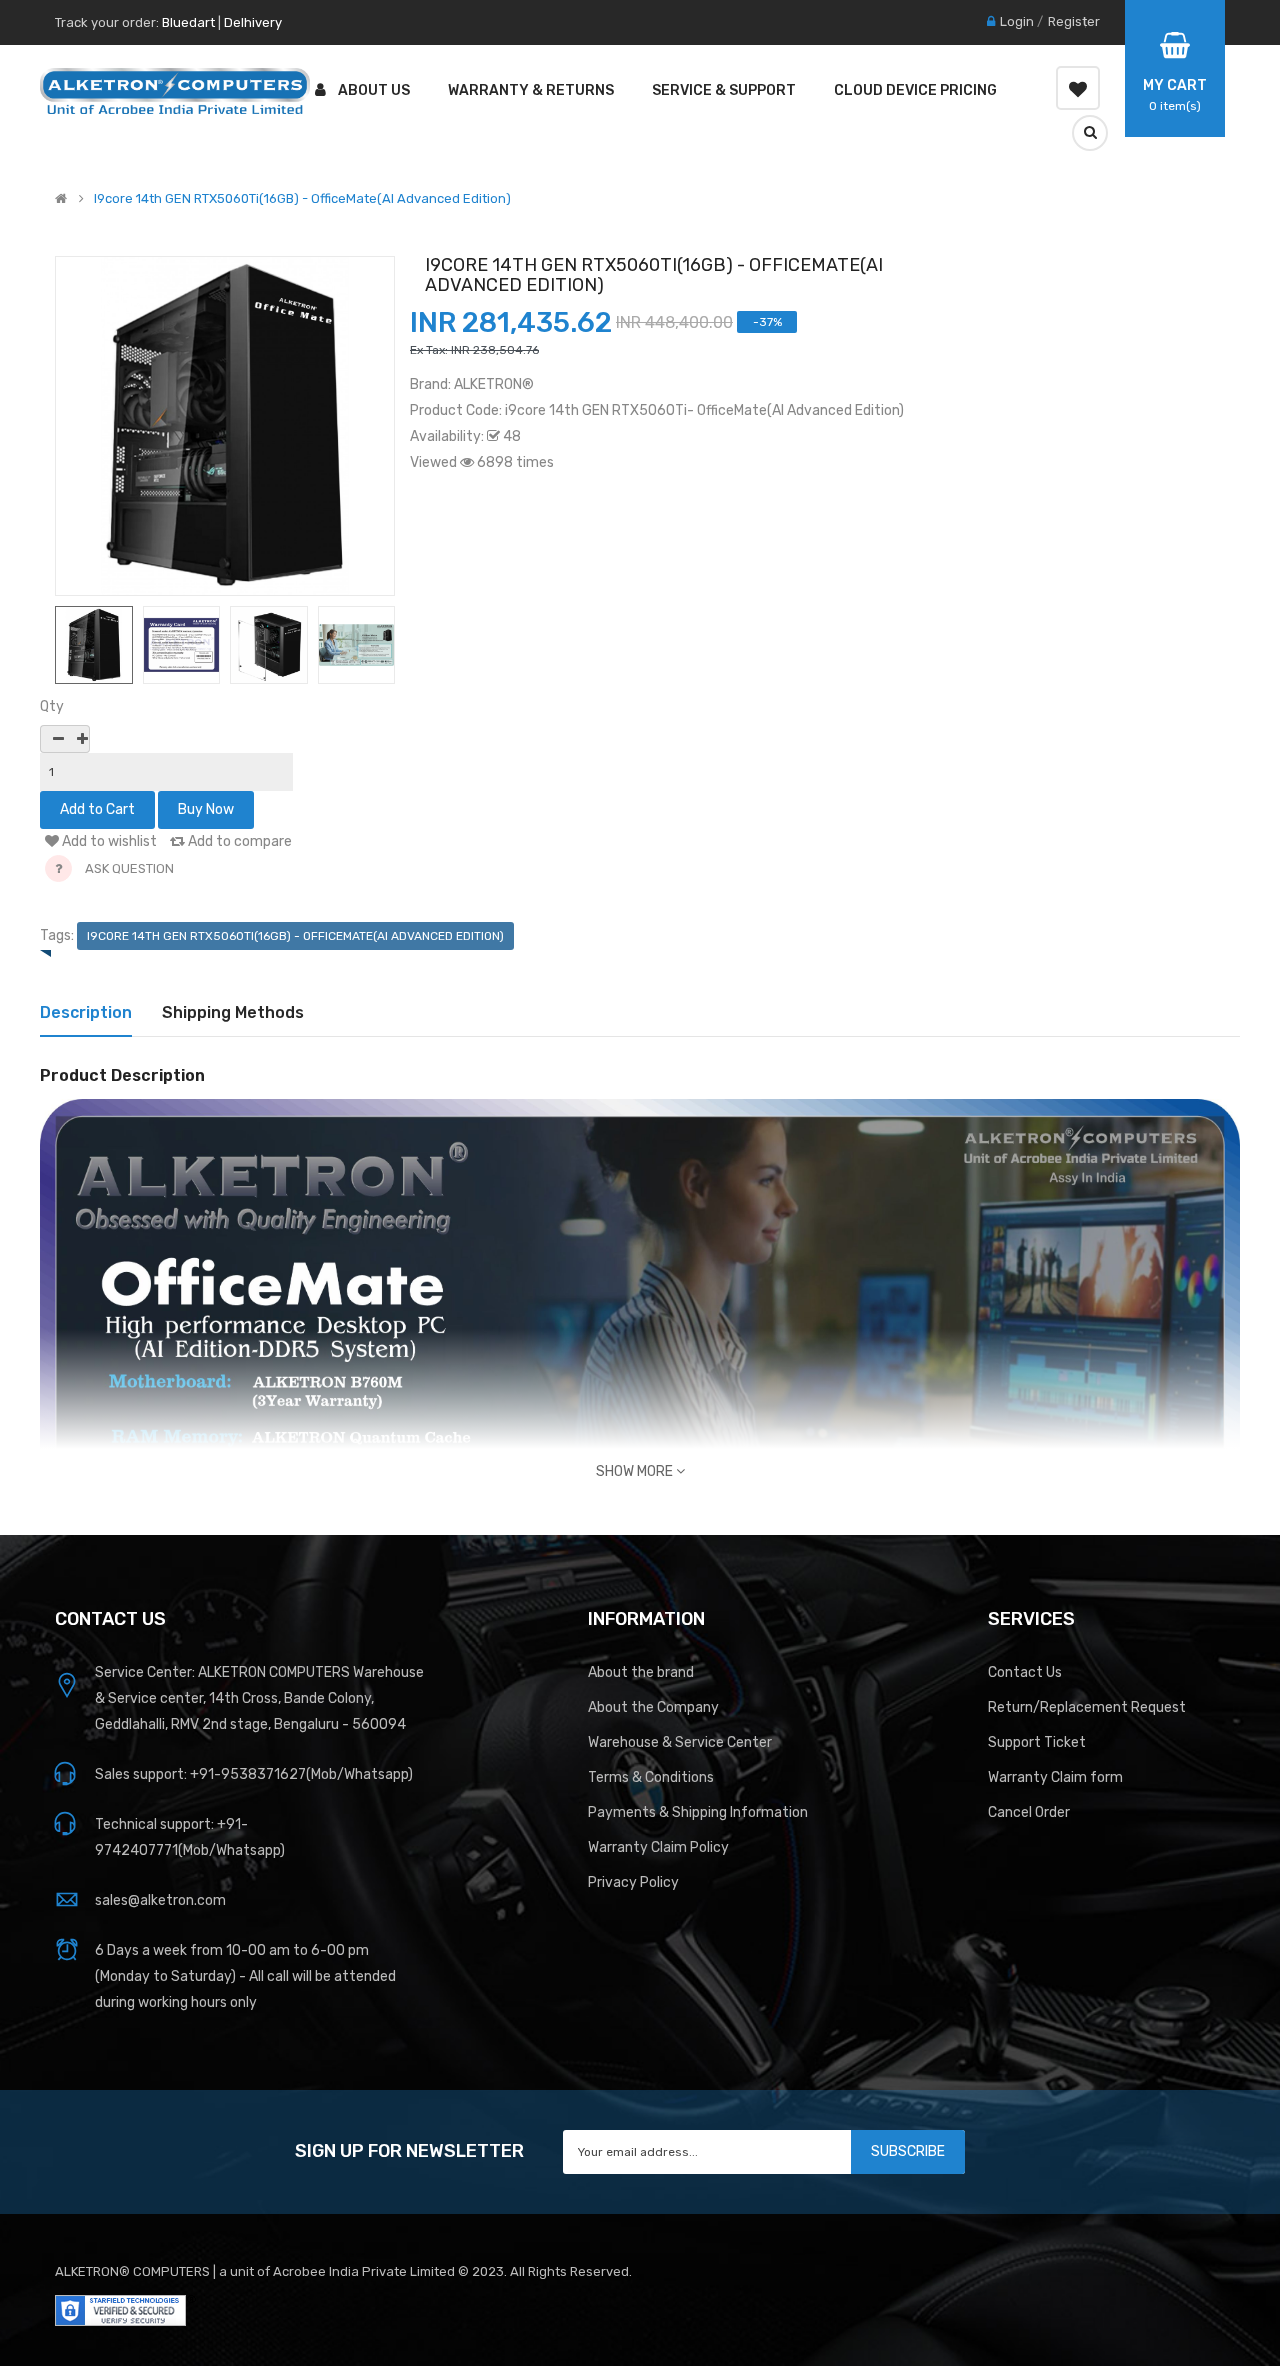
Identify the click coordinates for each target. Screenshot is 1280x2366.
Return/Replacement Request (1087, 1707)
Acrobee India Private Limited (365, 2271)
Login (1017, 21)
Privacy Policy (633, 1882)
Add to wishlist (108, 841)
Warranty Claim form (1055, 1777)
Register (1074, 21)
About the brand (641, 1672)
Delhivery (253, 22)
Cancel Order (1029, 1812)
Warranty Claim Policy (658, 1847)
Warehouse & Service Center (680, 1742)
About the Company (653, 1707)
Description (86, 1012)
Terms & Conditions (651, 1777)
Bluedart (188, 22)
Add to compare (238, 841)
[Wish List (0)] (1078, 88)
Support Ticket (1037, 1742)
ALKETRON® (494, 384)
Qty (52, 706)
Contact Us (1025, 1672)
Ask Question (129, 868)
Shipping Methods (233, 1012)
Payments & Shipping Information (698, 1812)
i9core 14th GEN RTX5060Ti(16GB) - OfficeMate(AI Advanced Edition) (302, 199)
